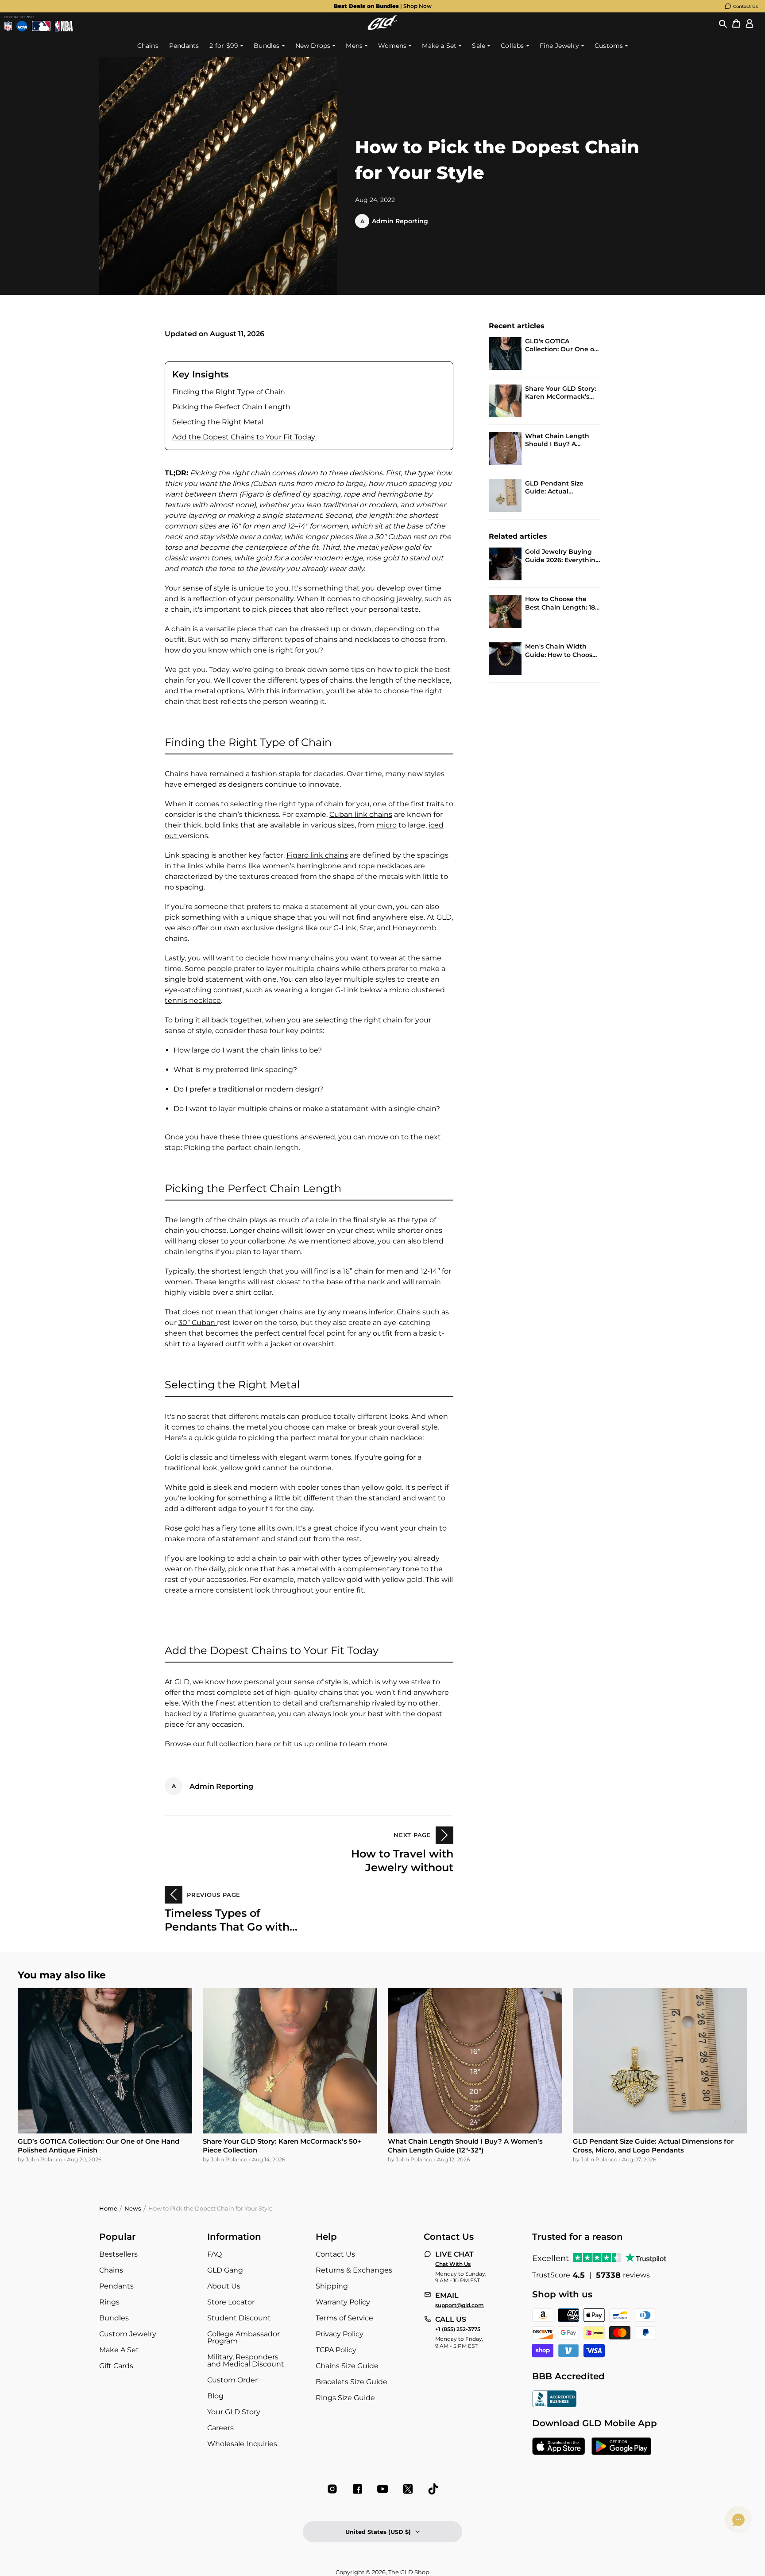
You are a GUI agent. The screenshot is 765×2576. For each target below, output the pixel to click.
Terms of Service (344, 2318)
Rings (109, 2302)
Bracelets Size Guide (352, 2382)
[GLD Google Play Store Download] (621, 2447)
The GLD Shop (409, 2572)
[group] (382, 6)
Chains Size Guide (347, 2366)
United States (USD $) (378, 2532)
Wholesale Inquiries (242, 2444)
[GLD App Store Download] (559, 2447)
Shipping (332, 2286)
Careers (220, 2428)
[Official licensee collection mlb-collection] (41, 26)
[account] (750, 24)
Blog (215, 2396)
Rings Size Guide (345, 2398)
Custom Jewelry (128, 2334)
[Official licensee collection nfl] (8, 26)
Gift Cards (116, 2366)
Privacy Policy (340, 2334)
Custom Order (232, 2380)
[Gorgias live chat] (738, 2520)
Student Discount (239, 2318)
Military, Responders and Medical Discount (246, 2360)
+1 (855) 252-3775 (458, 2329)
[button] (723, 24)
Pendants (116, 2286)
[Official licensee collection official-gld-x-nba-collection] (64, 26)
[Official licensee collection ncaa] (22, 26)
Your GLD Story (234, 2412)
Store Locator (231, 2302)
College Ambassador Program (243, 2337)
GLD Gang (225, 2270)
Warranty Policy (343, 2302)
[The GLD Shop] (382, 28)
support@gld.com (460, 2305)
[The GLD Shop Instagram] (332, 2489)
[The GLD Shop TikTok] (433, 2489)
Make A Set (119, 2350)
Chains (111, 2270)
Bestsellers (118, 2254)
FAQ (214, 2254)
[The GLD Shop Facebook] (357, 2489)
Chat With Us (453, 2264)
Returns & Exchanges (354, 2270)
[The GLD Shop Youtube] (383, 2489)
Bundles (114, 2318)
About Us (224, 2286)
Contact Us (746, 6)
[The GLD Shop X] (408, 2489)
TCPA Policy (336, 2350)
